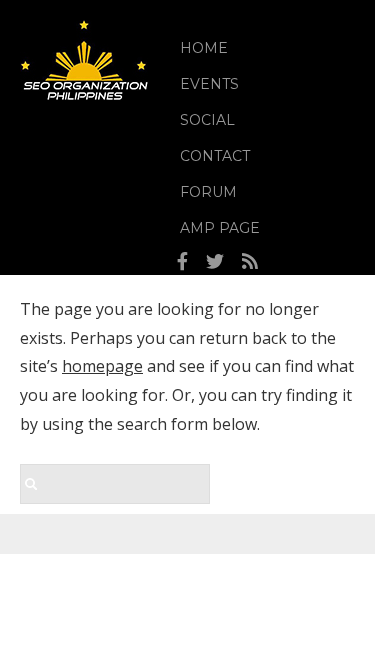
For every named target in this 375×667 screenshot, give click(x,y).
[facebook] (182, 262)
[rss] (250, 262)
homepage (102, 366)
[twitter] (215, 262)
